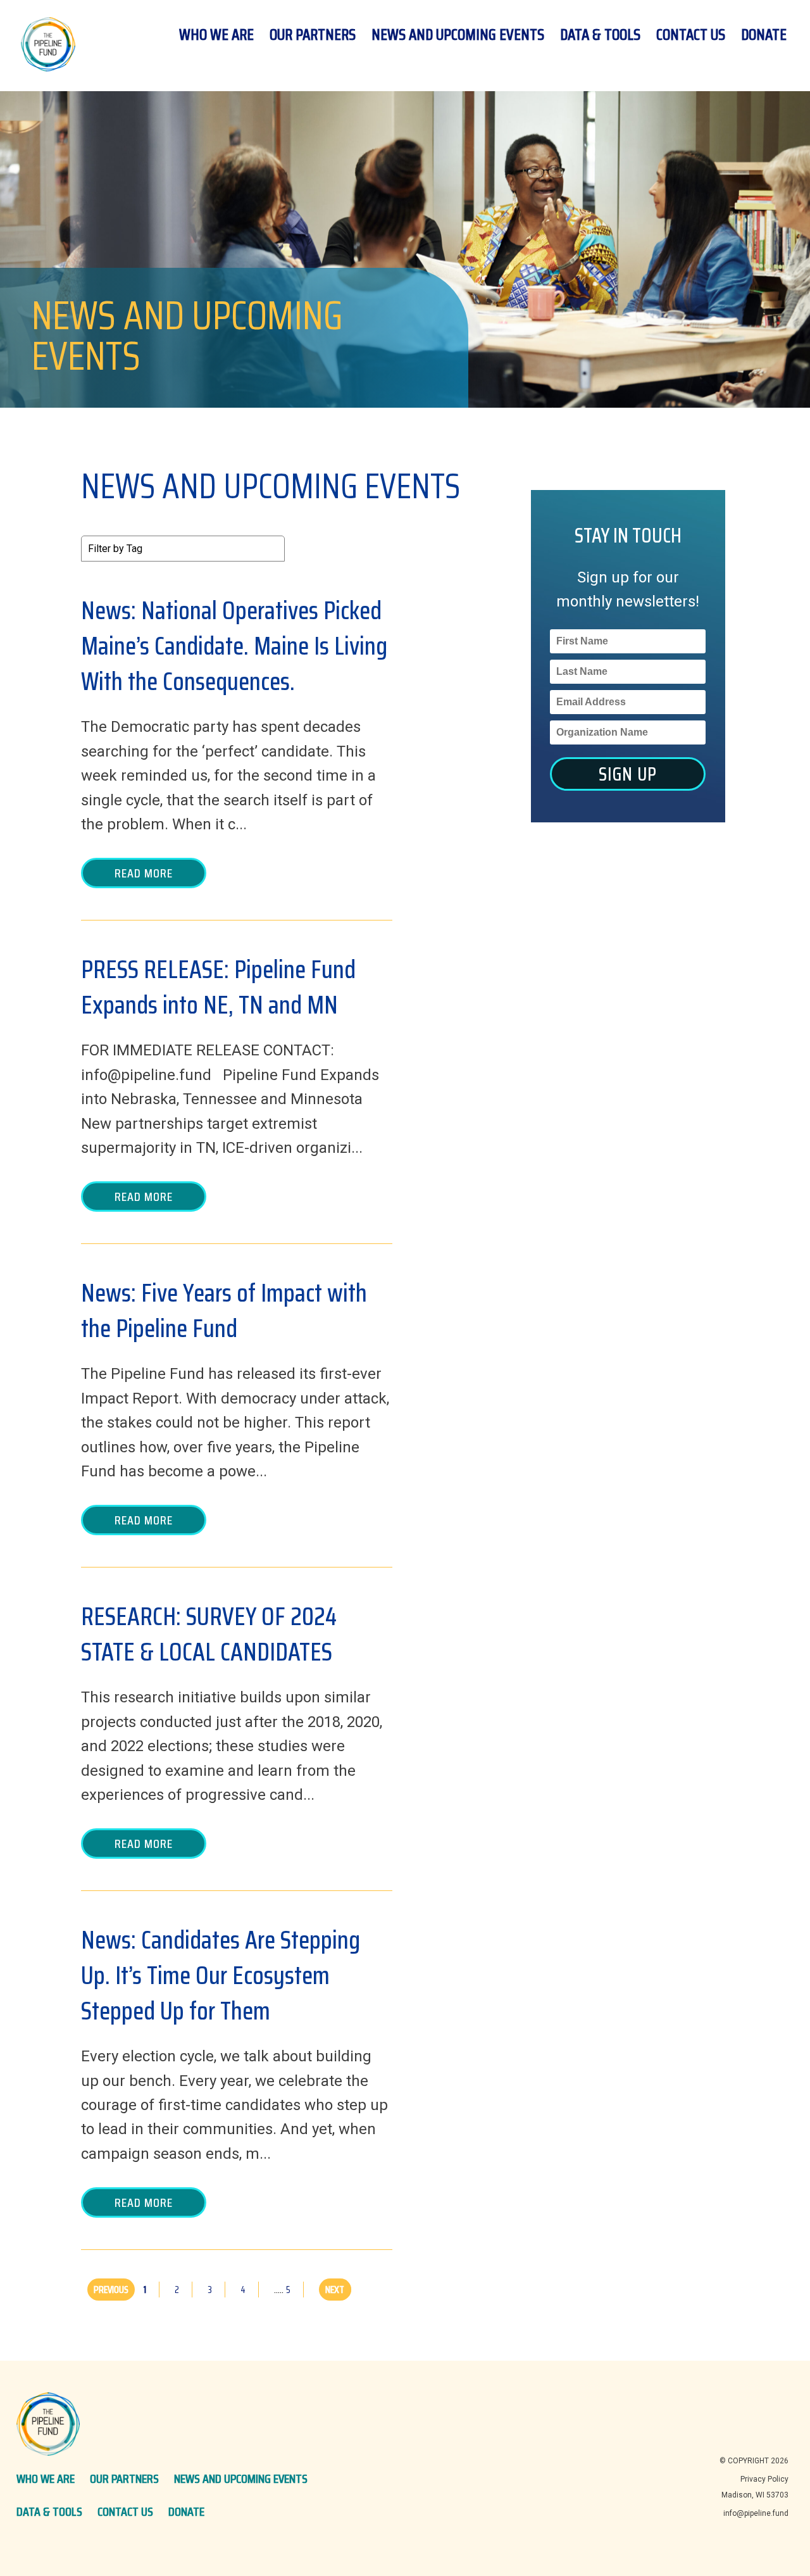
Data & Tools (600, 35)
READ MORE (144, 873)
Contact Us (691, 35)
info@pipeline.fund (756, 2513)
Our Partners (313, 35)
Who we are (216, 35)
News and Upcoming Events (458, 35)
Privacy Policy (764, 2479)
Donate (764, 35)
